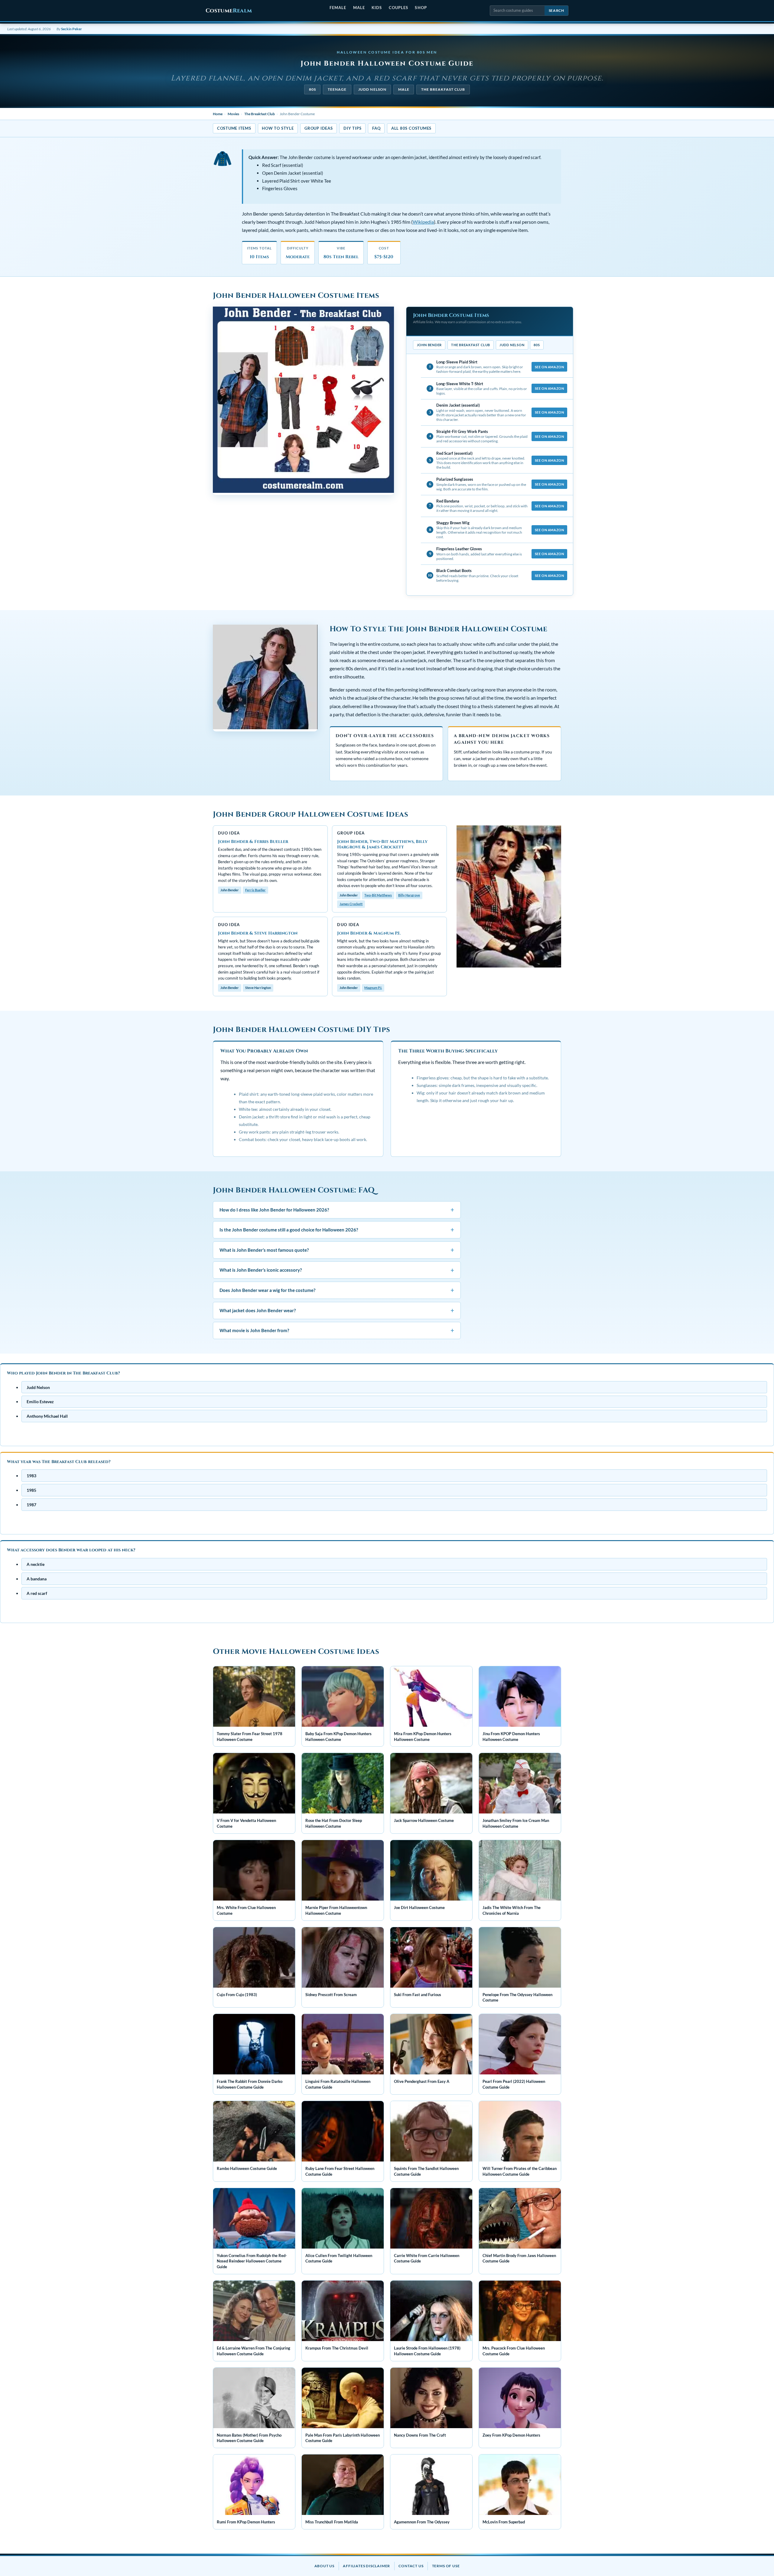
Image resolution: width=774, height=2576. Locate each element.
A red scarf (37, 1593)
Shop (421, 8)
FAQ (376, 128)
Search (556, 10)
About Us (324, 2566)
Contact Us (411, 2566)
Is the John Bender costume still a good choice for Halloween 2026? (337, 1229)
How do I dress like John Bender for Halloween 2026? (337, 1209)
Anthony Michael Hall (47, 1416)
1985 (31, 1490)
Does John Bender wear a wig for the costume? (337, 1290)
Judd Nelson (372, 89)
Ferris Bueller (255, 890)
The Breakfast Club (443, 89)
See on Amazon (549, 367)
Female (338, 8)
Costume (229, 11)
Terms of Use (446, 2566)
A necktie (36, 1564)
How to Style (278, 128)
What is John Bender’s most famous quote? (337, 1250)
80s (312, 89)
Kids (377, 8)
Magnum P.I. (373, 988)
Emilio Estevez (40, 1402)
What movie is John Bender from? (337, 1330)
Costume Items (234, 128)
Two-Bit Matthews (378, 895)
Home (218, 114)
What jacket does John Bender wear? (337, 1310)
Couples (398, 8)
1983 (31, 1476)
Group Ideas (319, 128)
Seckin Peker (72, 29)
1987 (31, 1505)
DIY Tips (352, 128)
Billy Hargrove (409, 895)
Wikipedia (423, 222)
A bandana (37, 1579)
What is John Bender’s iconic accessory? (337, 1270)
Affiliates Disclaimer (366, 2566)
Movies (233, 114)
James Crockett (351, 904)
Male (359, 8)
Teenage (337, 89)
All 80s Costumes (411, 128)
